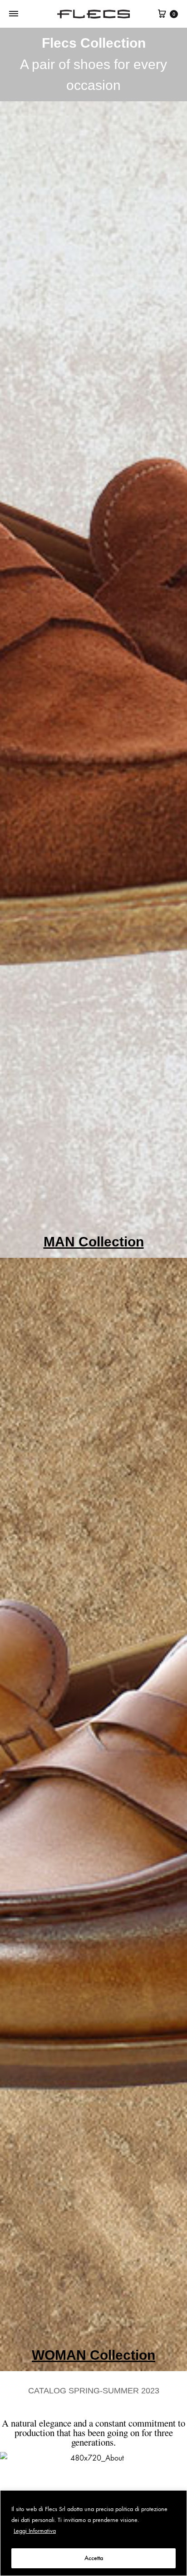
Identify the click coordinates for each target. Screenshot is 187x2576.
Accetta (94, 2558)
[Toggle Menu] (14, 14)
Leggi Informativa (35, 2531)
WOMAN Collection (93, 2355)
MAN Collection (94, 1242)
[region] (93, 2533)
